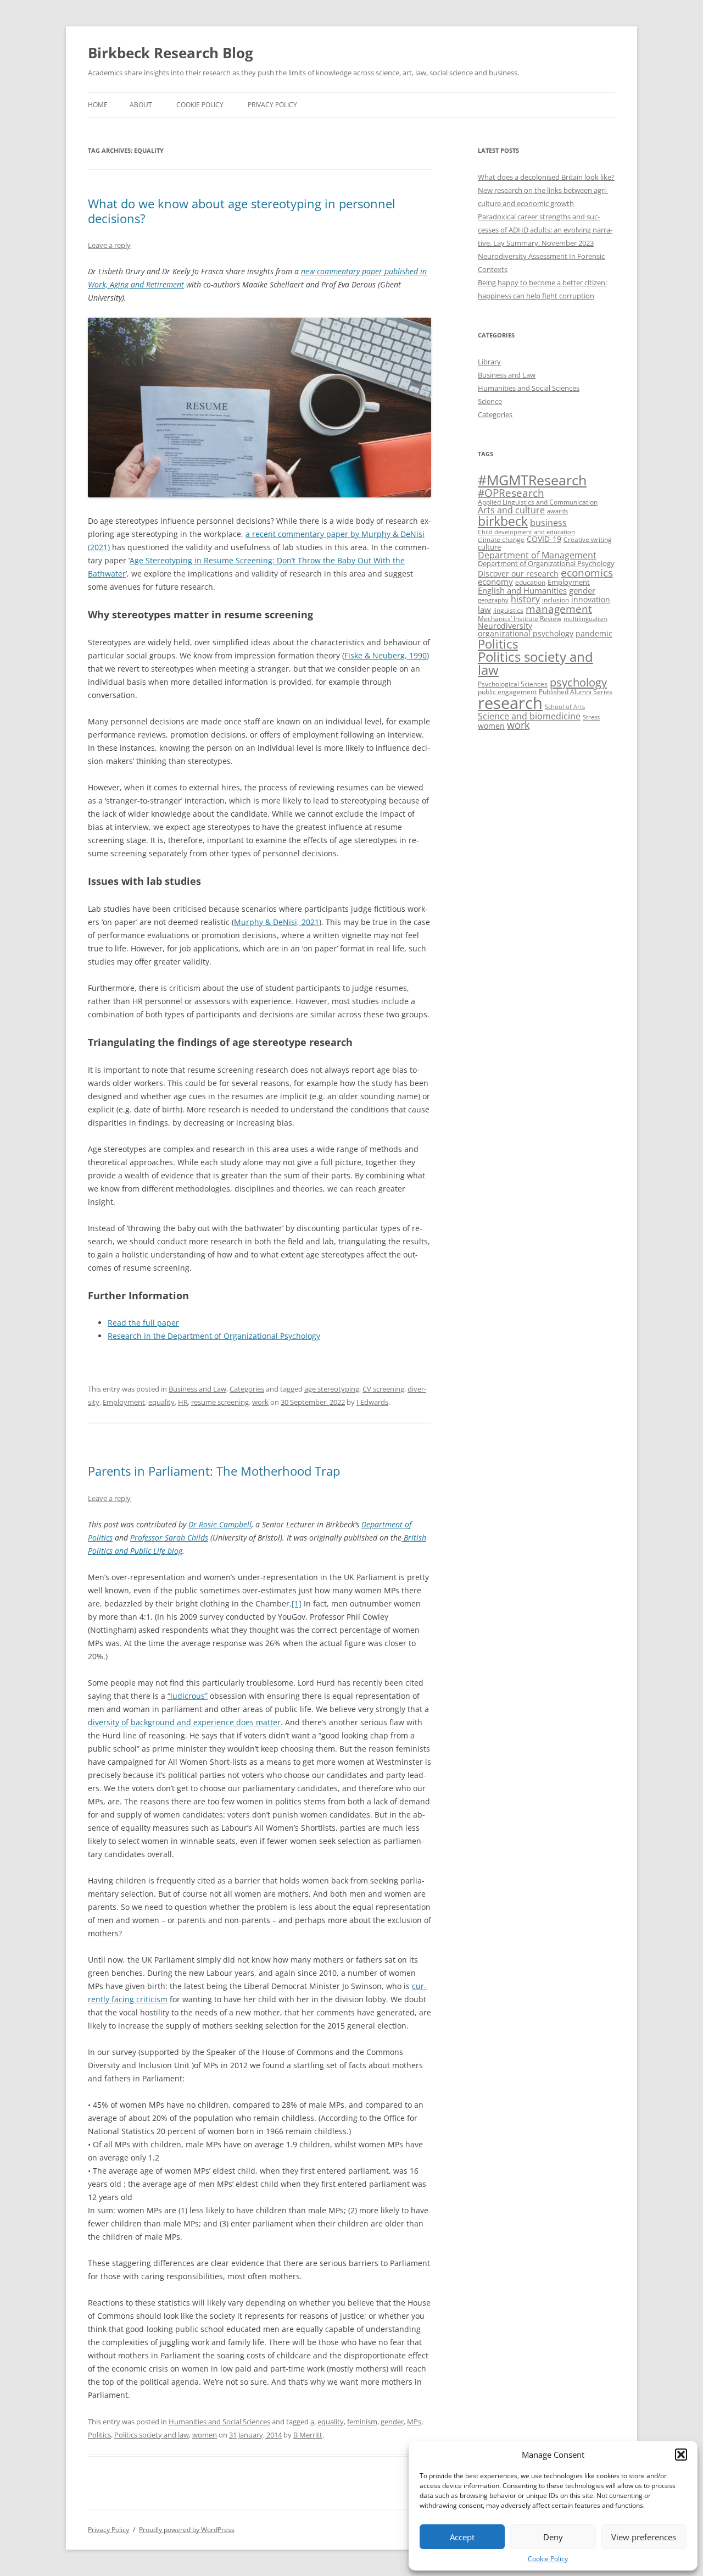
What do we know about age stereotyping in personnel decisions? (242, 210)
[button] (681, 2455)
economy (495, 582)
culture (489, 547)
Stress (591, 717)
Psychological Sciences (513, 684)
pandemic (594, 633)
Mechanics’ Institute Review (520, 619)
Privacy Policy (272, 105)
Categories (247, 1389)
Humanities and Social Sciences (219, 2422)
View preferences (644, 2537)
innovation (591, 599)
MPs (414, 2422)
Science (490, 401)
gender (392, 2422)
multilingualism (585, 619)
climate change (501, 539)
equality (161, 1402)
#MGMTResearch (532, 480)
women (205, 2435)
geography (493, 600)
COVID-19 (544, 539)
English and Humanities (522, 591)
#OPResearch (511, 493)
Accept (462, 2537)
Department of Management (537, 555)
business (548, 523)
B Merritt (308, 2435)
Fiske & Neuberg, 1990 (386, 655)
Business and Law (197, 1389)
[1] (297, 1603)
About (141, 105)
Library (489, 362)
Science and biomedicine (529, 716)
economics (587, 572)
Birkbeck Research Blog (171, 53)
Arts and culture (511, 510)
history (525, 599)
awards (557, 511)
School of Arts (565, 707)
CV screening (383, 1389)
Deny (553, 2537)
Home (98, 105)
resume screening (220, 1402)
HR (183, 1402)
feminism (362, 2422)
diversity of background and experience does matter (184, 1722)
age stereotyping (332, 1389)
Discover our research (518, 574)
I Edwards (372, 1402)
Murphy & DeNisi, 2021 (277, 922)
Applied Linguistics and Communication (538, 502)
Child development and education (526, 532)
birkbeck (503, 521)
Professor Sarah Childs (169, 1538)
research (510, 703)
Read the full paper (143, 1323)
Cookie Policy (548, 2559)
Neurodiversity (505, 626)
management (559, 609)
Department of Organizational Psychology (546, 563)
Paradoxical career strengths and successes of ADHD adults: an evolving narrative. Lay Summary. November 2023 (545, 230)
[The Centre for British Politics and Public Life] (403, 1538)
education (530, 582)
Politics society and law (152, 2435)
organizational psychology (526, 633)
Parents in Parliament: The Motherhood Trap (214, 1471)
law (484, 610)
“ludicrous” (188, 1696)
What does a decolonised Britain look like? (546, 177)
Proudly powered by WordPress (187, 2530)
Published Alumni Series (576, 692)
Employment (124, 1402)
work (260, 1402)
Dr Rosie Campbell (220, 1524)
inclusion (556, 600)
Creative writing (588, 539)
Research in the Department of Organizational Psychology (214, 1336)
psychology (578, 682)
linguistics (508, 610)
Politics (99, 2435)
